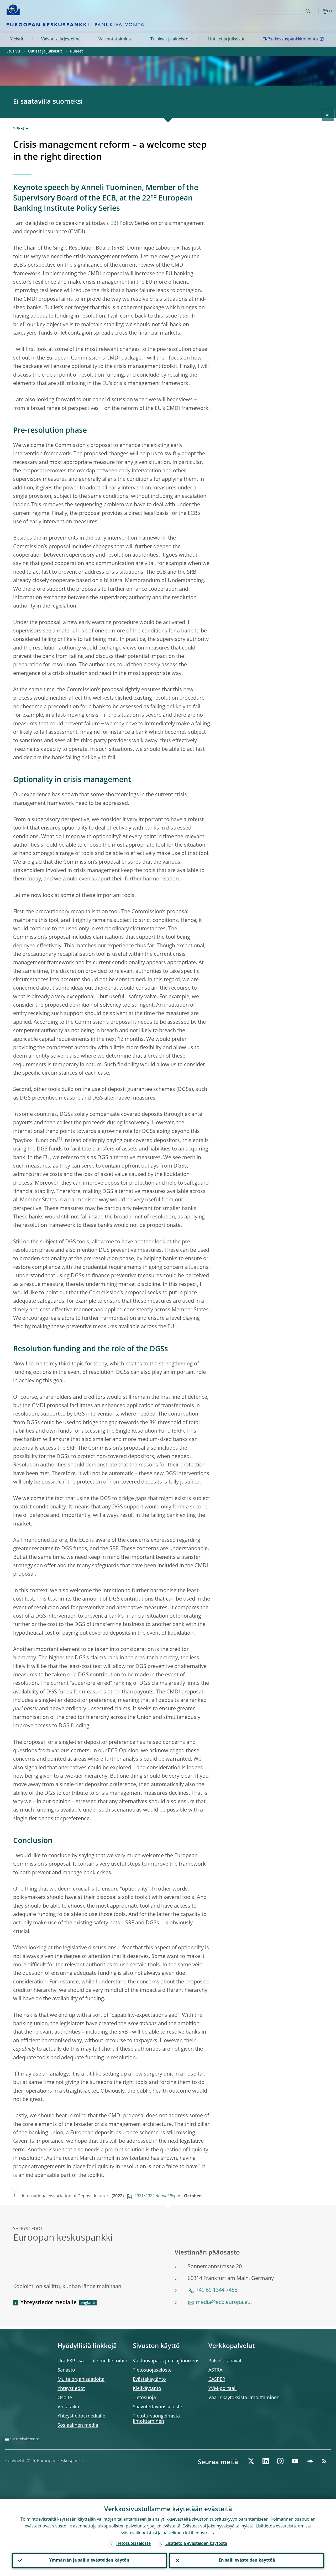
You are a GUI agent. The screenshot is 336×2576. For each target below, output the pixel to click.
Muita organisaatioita (81, 2379)
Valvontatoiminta (115, 39)
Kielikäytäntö (147, 2389)
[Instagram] (280, 2461)
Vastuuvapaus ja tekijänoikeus (166, 2361)
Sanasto (66, 2370)
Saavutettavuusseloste (157, 2407)
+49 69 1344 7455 (217, 2290)
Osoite (65, 2398)
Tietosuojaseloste (152, 2370)
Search (308, 11)
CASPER (217, 2379)
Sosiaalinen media (78, 2425)
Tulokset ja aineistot (170, 39)
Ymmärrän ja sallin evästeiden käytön (89, 2561)
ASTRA (215, 2370)
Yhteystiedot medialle (49, 2303)
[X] (251, 2461)
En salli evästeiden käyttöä (247, 2561)
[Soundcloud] (310, 2461)
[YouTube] (295, 2461)
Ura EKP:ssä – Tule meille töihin (92, 2361)
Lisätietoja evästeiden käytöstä (196, 2544)
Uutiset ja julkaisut (226, 39)
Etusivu (13, 51)
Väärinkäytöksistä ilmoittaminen (244, 2398)
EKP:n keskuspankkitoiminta (290, 39)
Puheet (77, 51)
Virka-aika (68, 2407)
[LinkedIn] (266, 2461)
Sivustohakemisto (25, 2439)
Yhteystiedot (71, 2389)
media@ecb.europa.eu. (224, 2303)
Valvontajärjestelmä (61, 39)
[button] (316, 11)
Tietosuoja (144, 2398)
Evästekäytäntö (149, 2379)
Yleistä (17, 39)
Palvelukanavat (225, 2361)
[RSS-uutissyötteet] (324, 2461)
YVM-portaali (223, 2389)
